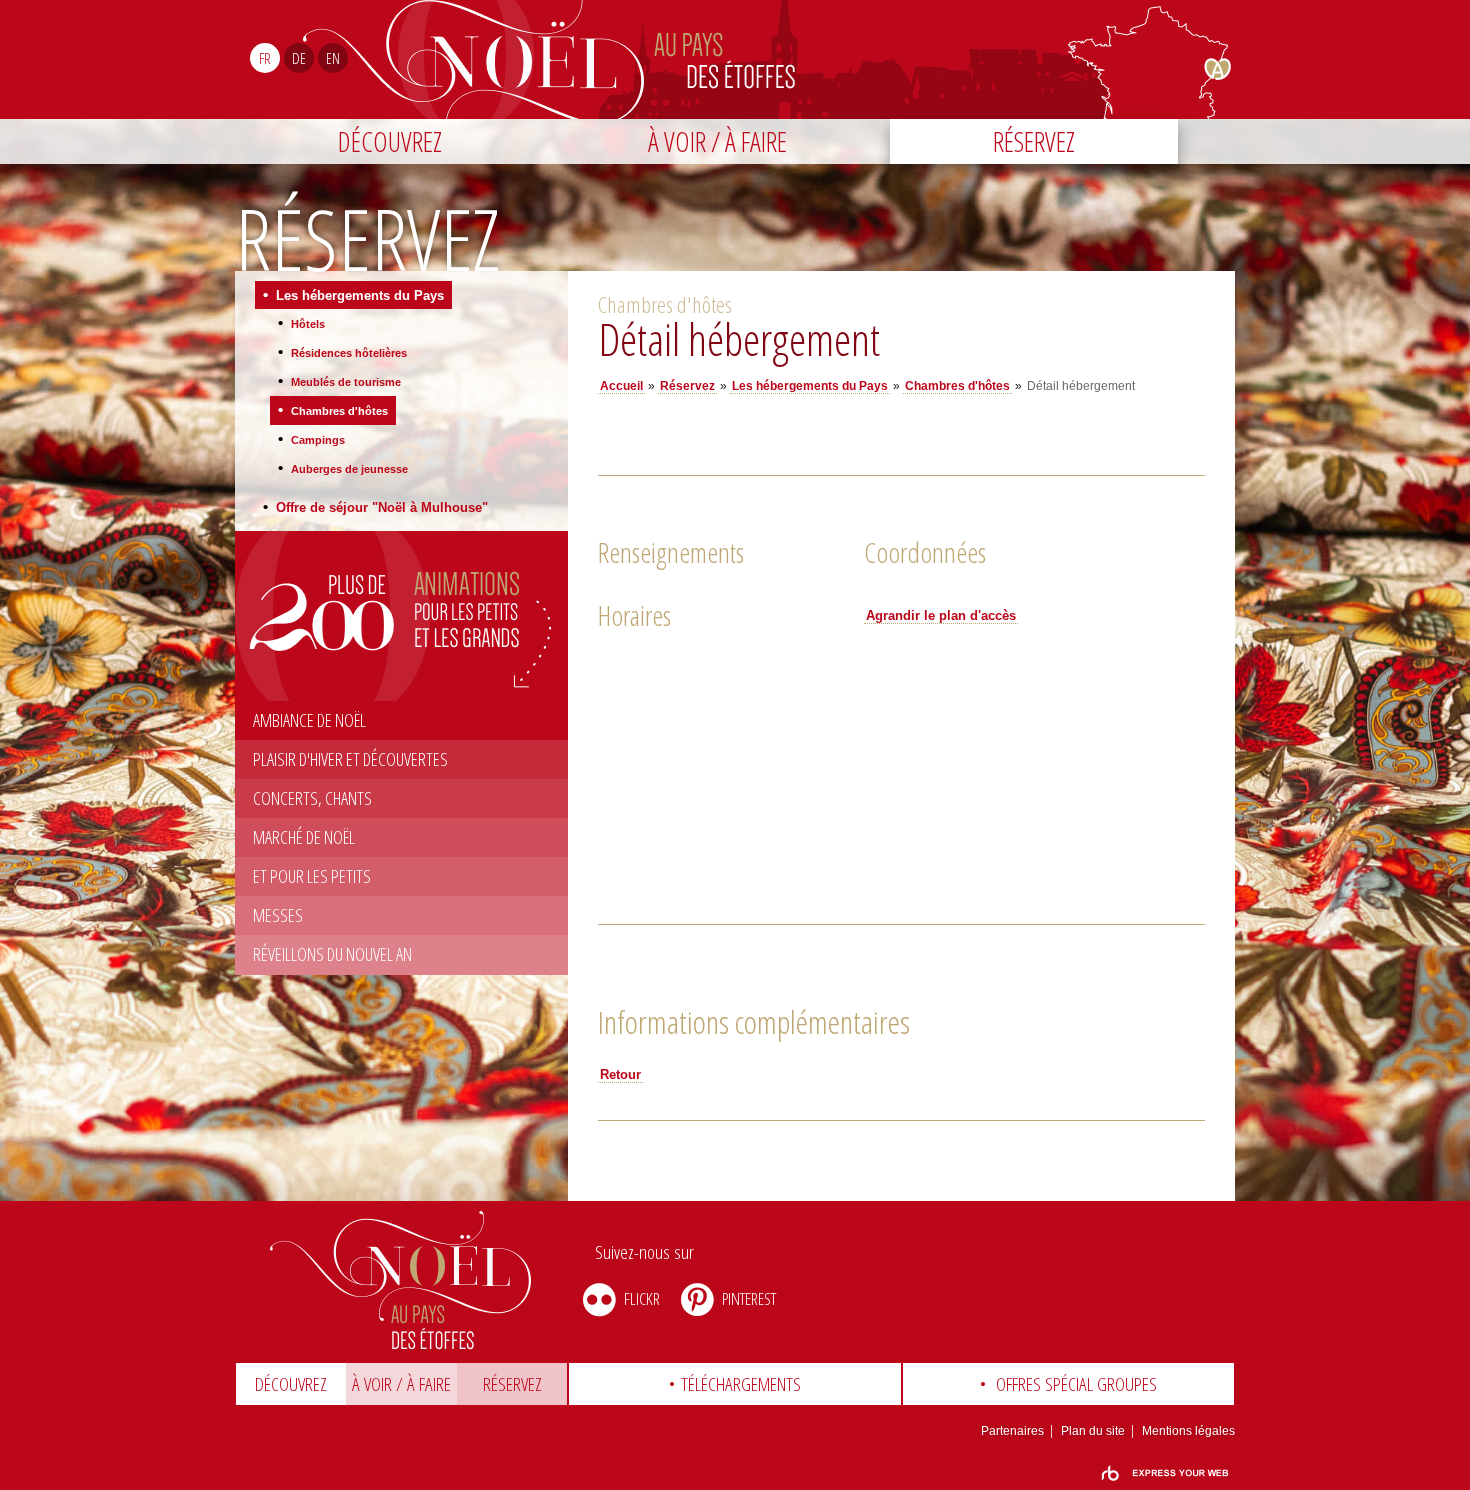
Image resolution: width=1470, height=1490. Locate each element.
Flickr (642, 1298)
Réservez (1034, 141)
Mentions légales (1188, 1431)
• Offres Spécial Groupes (1068, 1384)
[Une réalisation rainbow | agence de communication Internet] (1164, 1473)
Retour (620, 1074)
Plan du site (1093, 1431)
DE (299, 58)
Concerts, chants (312, 798)
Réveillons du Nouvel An (332, 954)
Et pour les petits (312, 876)
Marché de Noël (304, 837)
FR (265, 58)
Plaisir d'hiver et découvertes (350, 759)
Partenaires (1012, 1431)
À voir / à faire (717, 141)
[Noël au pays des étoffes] (401, 1280)
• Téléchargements (734, 1384)
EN (333, 58)
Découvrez (390, 141)
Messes (278, 915)
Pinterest (749, 1298)
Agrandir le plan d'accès (941, 615)
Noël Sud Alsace (818, 59)
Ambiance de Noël (309, 720)
